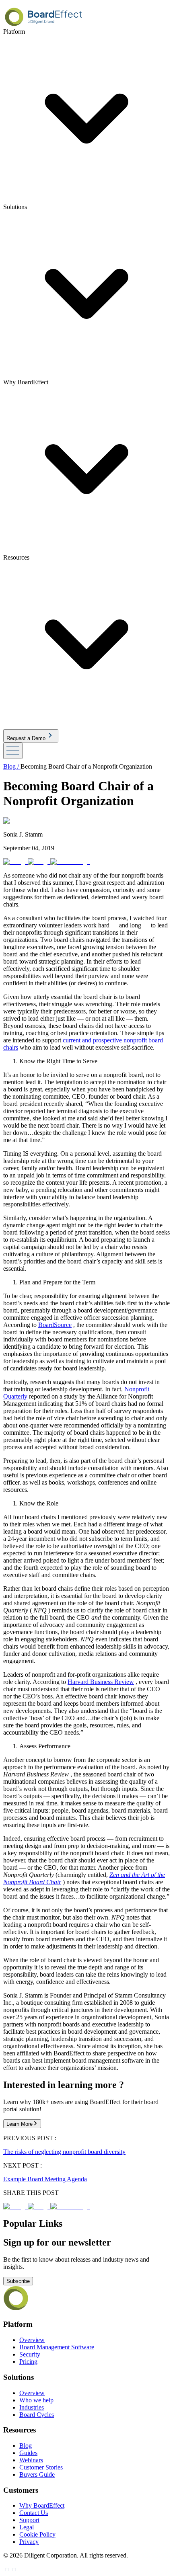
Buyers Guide (37, 2474)
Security (30, 2354)
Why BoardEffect (42, 2505)
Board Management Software (57, 2347)
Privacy (29, 2542)
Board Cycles (37, 2415)
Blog (26, 2446)
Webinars (31, 2460)
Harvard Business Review (101, 1682)
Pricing (28, 2362)
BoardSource (55, 1325)
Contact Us (34, 2513)
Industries (32, 2407)
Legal (27, 2527)
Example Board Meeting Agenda (45, 2179)
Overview (32, 2340)
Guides (28, 2453)
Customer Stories (41, 2467)
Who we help (36, 2400)
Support (29, 2520)
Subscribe (18, 2281)
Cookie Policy (37, 2534)
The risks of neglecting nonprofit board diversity (64, 2152)
